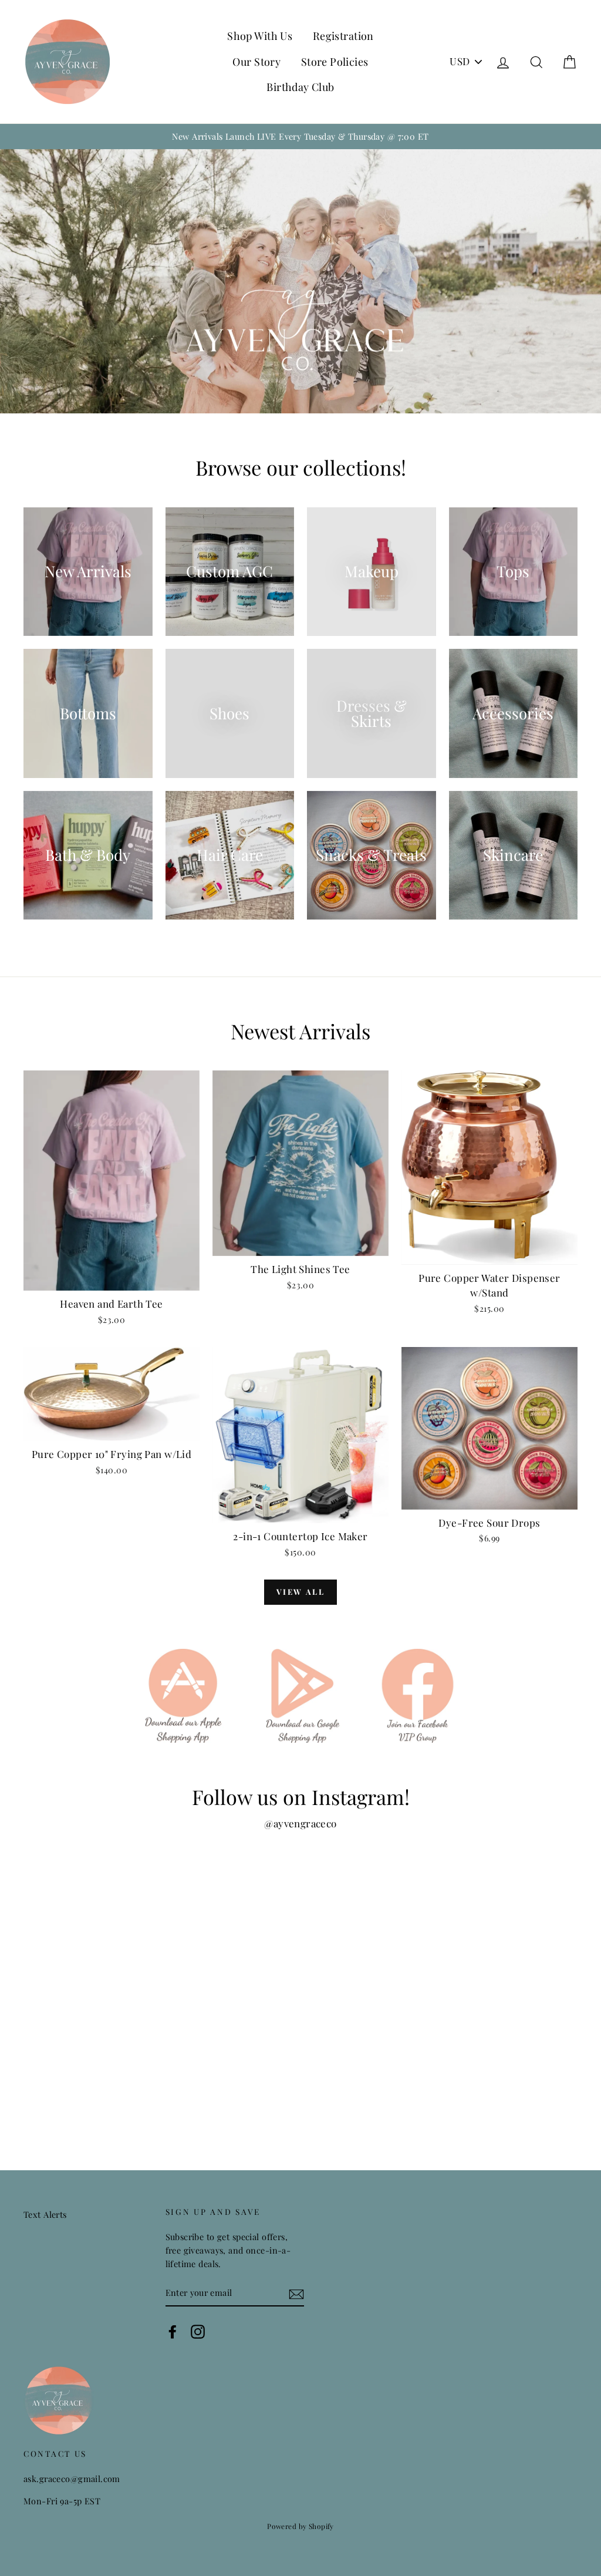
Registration (343, 36)
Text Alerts (45, 2214)
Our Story (256, 62)
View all (301, 1592)
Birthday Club (300, 87)
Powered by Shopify (300, 2526)
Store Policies (335, 62)
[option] (300, 137)
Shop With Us (260, 36)
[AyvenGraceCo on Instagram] (198, 2331)
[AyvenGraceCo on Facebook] (173, 2331)
